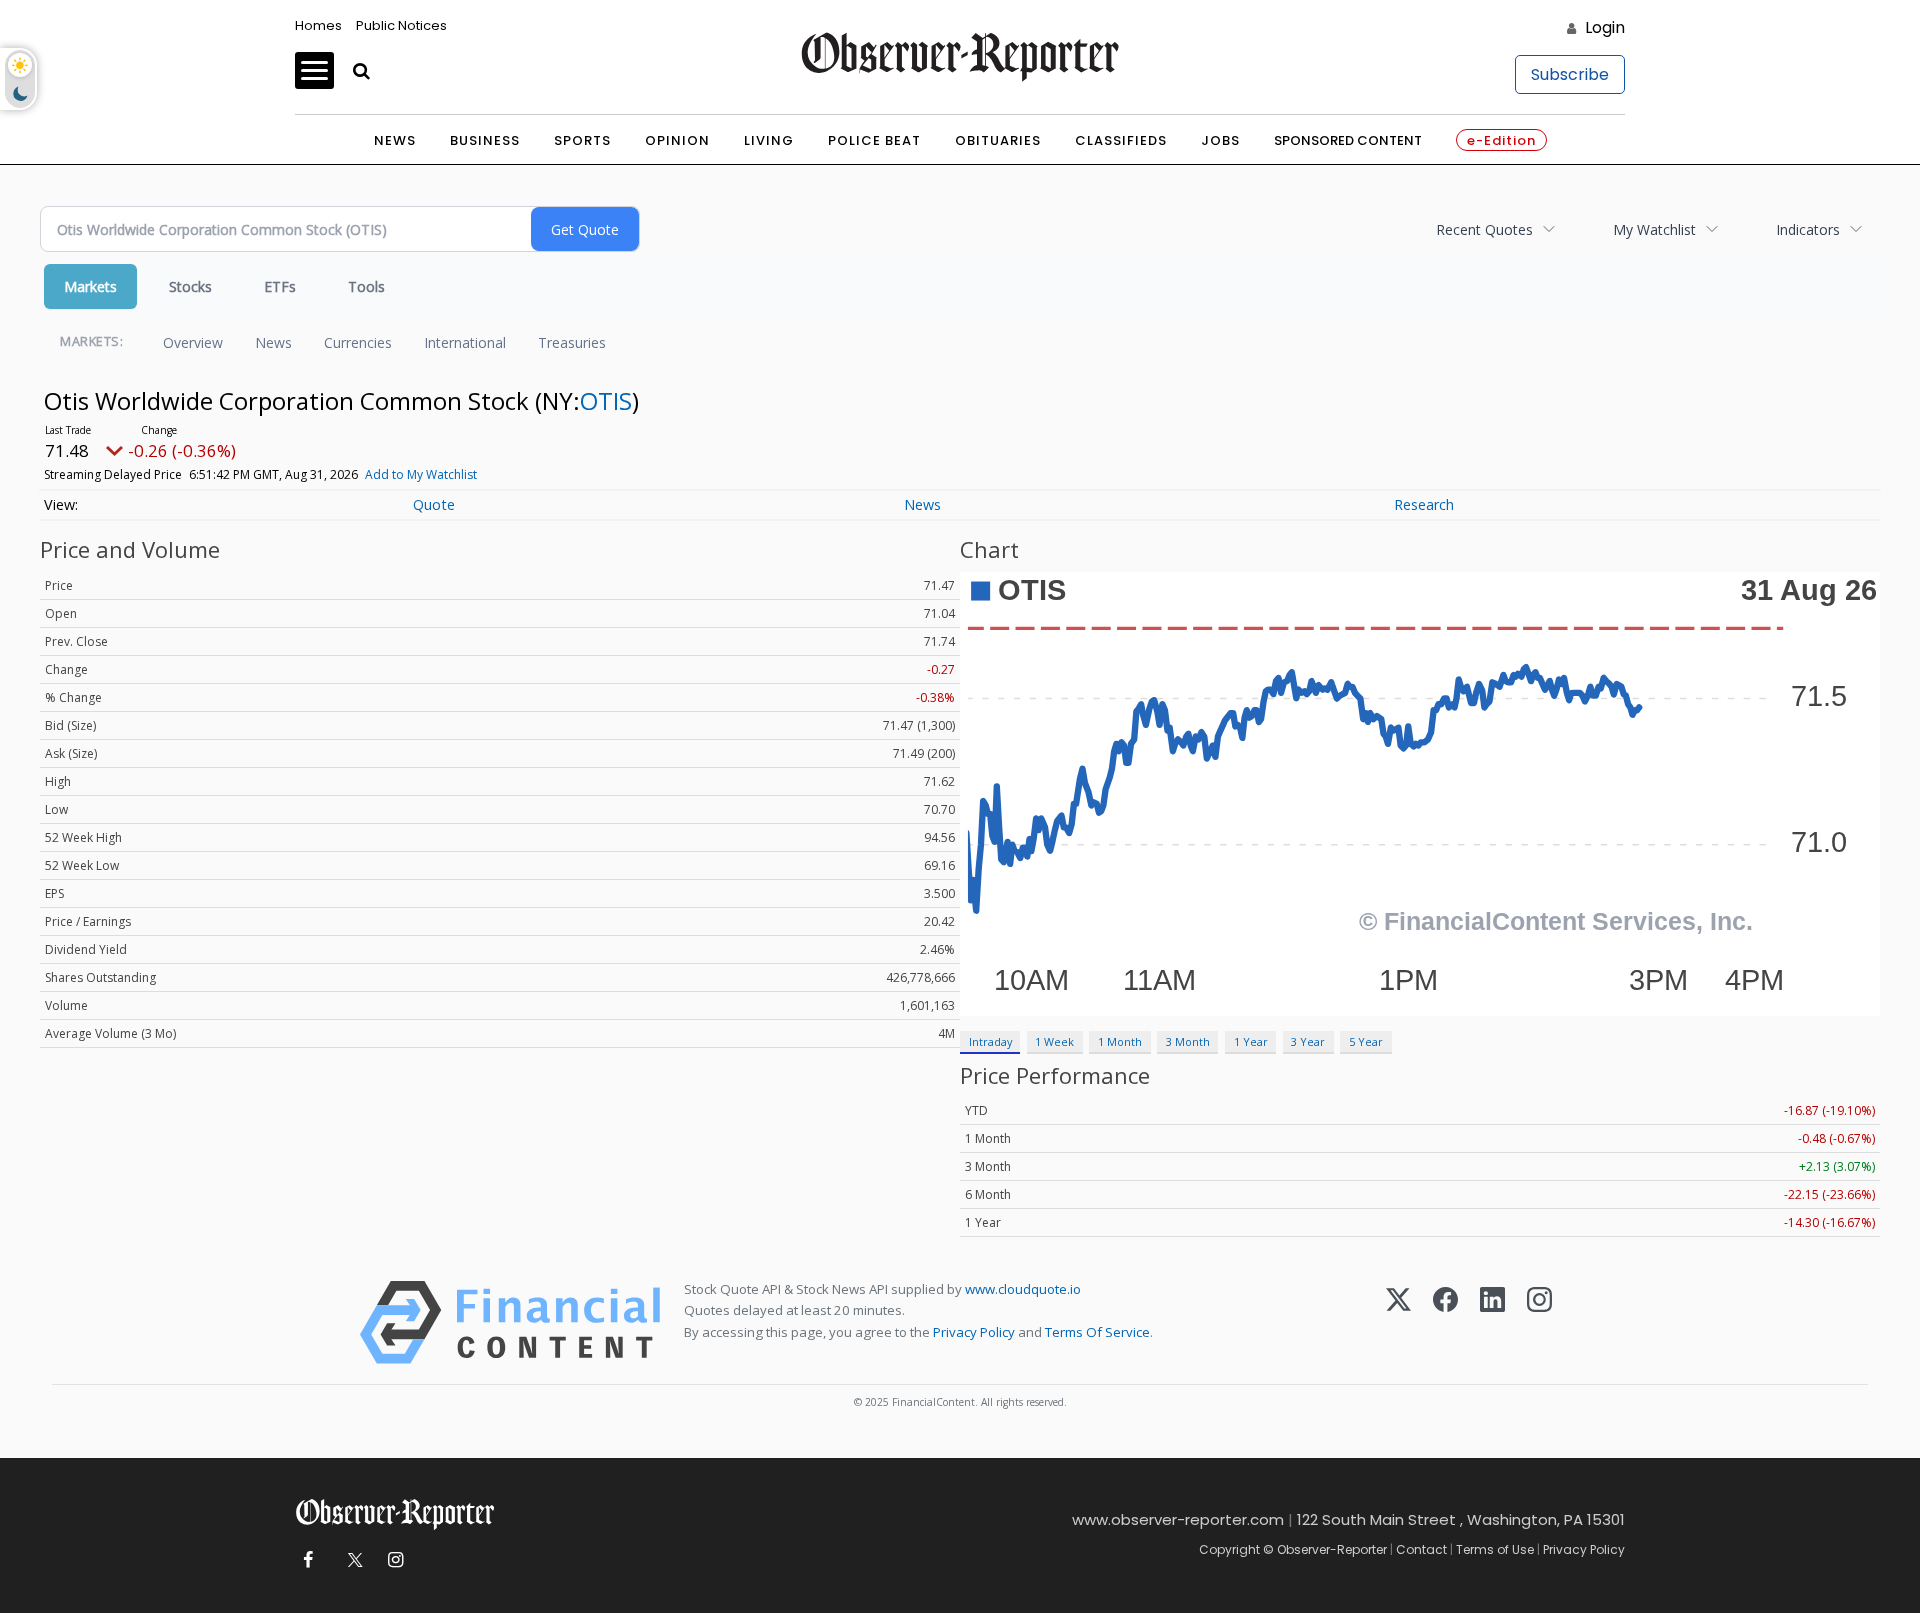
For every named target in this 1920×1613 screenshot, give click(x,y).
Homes (318, 25)
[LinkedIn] (1492, 1322)
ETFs (280, 286)
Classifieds (1121, 140)
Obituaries (998, 140)
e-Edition (1501, 140)
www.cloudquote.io (1023, 1289)
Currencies (358, 342)
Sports (582, 140)
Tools (366, 286)
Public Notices (401, 25)
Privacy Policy (974, 1332)
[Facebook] (1445, 1322)
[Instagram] (1539, 1322)
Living (769, 140)
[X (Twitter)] (1398, 1322)
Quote (434, 504)
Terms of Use (1495, 1549)
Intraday (990, 1041)
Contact (1421, 1549)
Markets (90, 286)
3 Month (1188, 1041)
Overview (193, 342)
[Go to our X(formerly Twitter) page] (351, 1560)
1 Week (1054, 1041)
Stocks (190, 286)
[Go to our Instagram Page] (395, 1560)
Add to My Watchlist (421, 474)
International (465, 342)
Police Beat (874, 140)
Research (1424, 504)
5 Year (1366, 1041)
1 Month (1120, 1041)
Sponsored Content (1348, 140)
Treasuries (572, 342)
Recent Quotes (1484, 229)
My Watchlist (1654, 229)
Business (485, 140)
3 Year (1308, 1041)
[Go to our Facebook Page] (307, 1560)
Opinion (677, 140)
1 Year (1251, 1041)
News (395, 140)
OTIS (606, 400)
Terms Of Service (1097, 1332)
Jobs (1220, 140)
